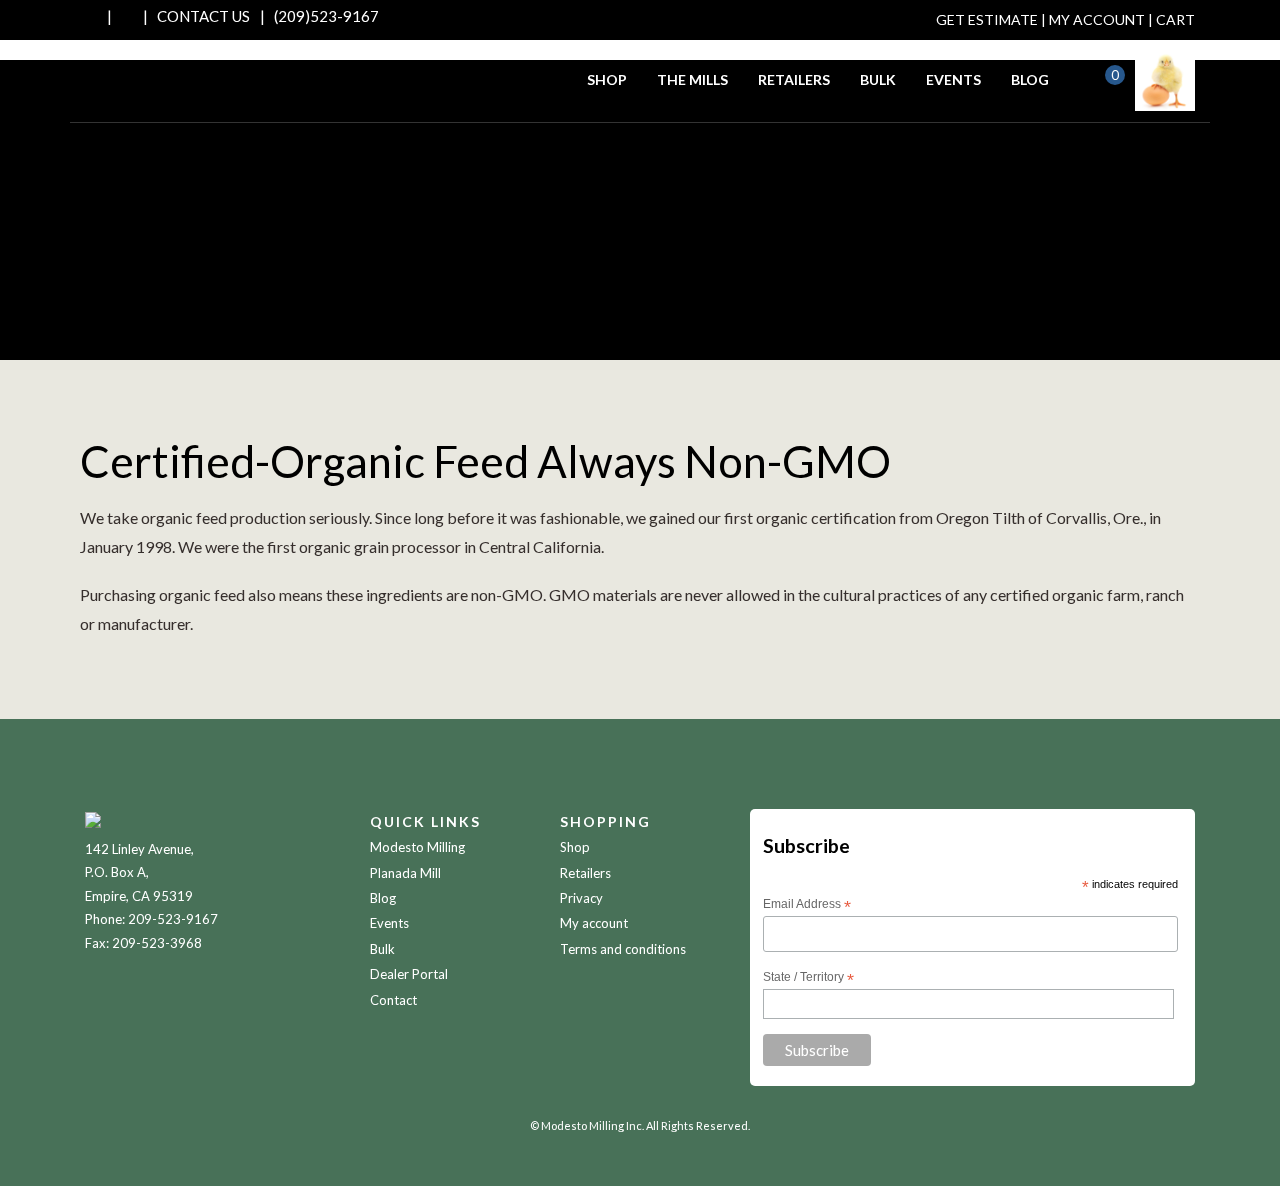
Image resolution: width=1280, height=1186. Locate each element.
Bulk (878, 79)
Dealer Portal (409, 974)
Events (953, 79)
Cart (1175, 19)
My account (594, 923)
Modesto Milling (417, 847)
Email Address (807, 905)
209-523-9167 (173, 919)
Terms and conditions (623, 949)
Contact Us (203, 16)
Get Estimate (987, 19)
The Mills (692, 79)
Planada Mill (405, 873)
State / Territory (808, 978)
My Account (1097, 19)
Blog (1030, 79)
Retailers (794, 79)
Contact (393, 1000)
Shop (607, 79)
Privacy (581, 898)
